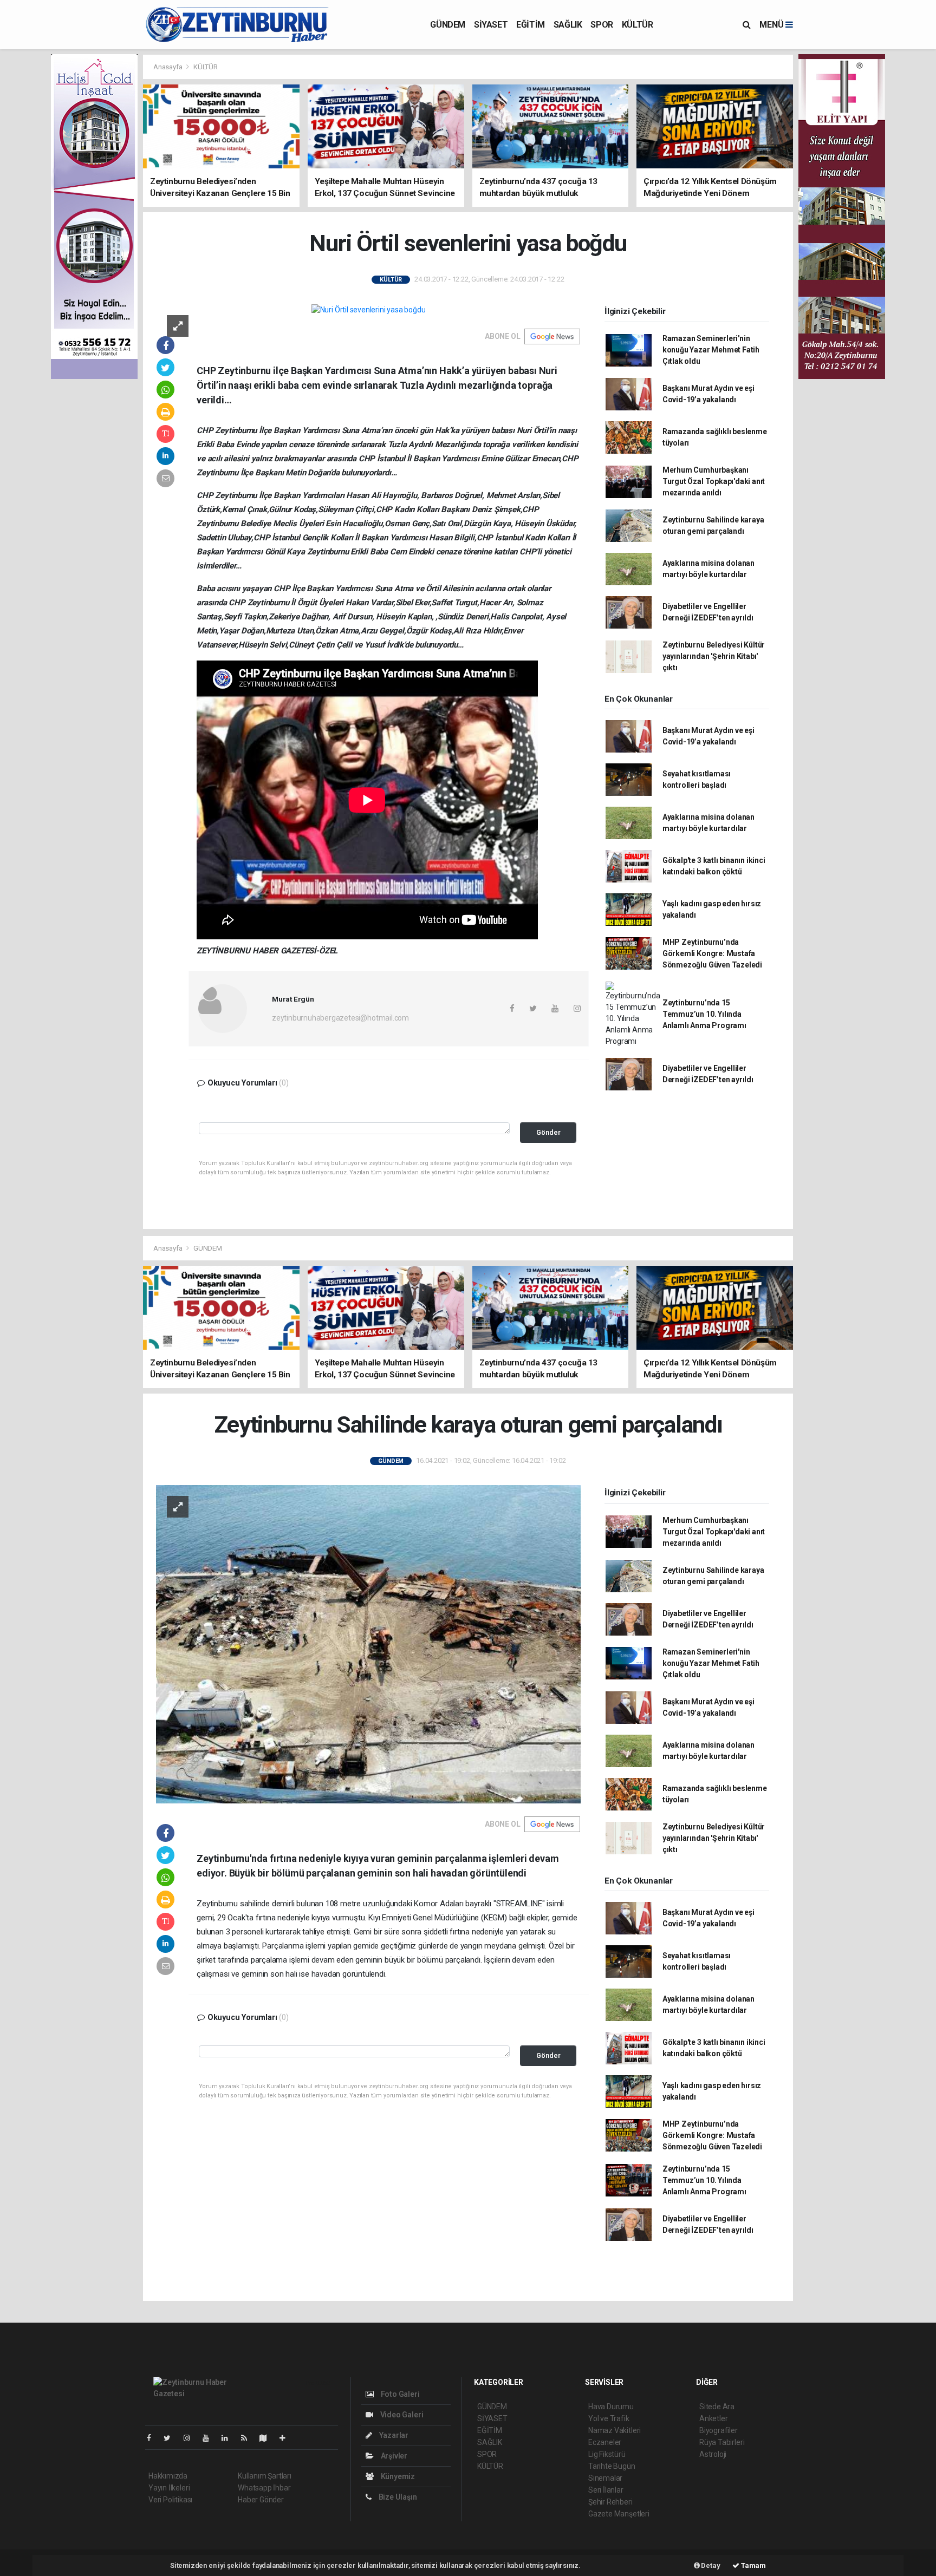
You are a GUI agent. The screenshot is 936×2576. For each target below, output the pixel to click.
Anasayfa (168, 67)
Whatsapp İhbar (264, 2488)
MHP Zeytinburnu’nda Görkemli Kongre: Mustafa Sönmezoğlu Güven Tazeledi (712, 953)
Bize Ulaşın (397, 2497)
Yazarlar (393, 2435)
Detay (710, 2565)
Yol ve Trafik (609, 2418)
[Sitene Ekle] (287, 2438)
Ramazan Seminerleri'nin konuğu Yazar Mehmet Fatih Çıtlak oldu (711, 350)
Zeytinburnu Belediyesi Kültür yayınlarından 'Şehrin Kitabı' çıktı (714, 656)
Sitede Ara (717, 2407)
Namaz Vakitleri (615, 2430)
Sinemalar (605, 2478)
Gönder (548, 1132)
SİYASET (491, 25)
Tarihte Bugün (612, 2466)
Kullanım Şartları (265, 2476)
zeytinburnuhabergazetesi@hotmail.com (340, 1018)
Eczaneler (605, 2442)
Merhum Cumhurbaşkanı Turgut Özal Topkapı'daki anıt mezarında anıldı (714, 481)
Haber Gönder (261, 2500)
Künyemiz (397, 2476)
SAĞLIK (568, 25)
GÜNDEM (448, 25)
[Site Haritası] (268, 2438)
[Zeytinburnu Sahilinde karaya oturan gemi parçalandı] (368, 1644)
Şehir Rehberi (610, 2502)
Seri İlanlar (606, 2490)
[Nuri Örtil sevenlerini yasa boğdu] (369, 310)
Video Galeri (401, 2415)
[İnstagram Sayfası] (191, 2438)
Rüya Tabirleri (722, 2442)
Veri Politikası (170, 2500)
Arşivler (393, 2456)
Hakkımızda (168, 2476)
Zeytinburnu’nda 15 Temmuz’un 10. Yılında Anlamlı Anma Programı (704, 1014)
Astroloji (713, 2454)
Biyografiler (719, 2430)
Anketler (713, 2418)
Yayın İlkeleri (169, 2488)
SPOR (602, 25)
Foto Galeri (399, 2394)
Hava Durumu (611, 2407)
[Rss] (248, 2438)
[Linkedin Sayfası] (229, 2438)
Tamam (753, 2565)
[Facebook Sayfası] (153, 2438)
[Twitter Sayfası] (171, 2438)
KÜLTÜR (638, 25)
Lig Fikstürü (607, 2454)
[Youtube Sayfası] (210, 2438)
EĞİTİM (531, 25)
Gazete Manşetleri (619, 2514)
